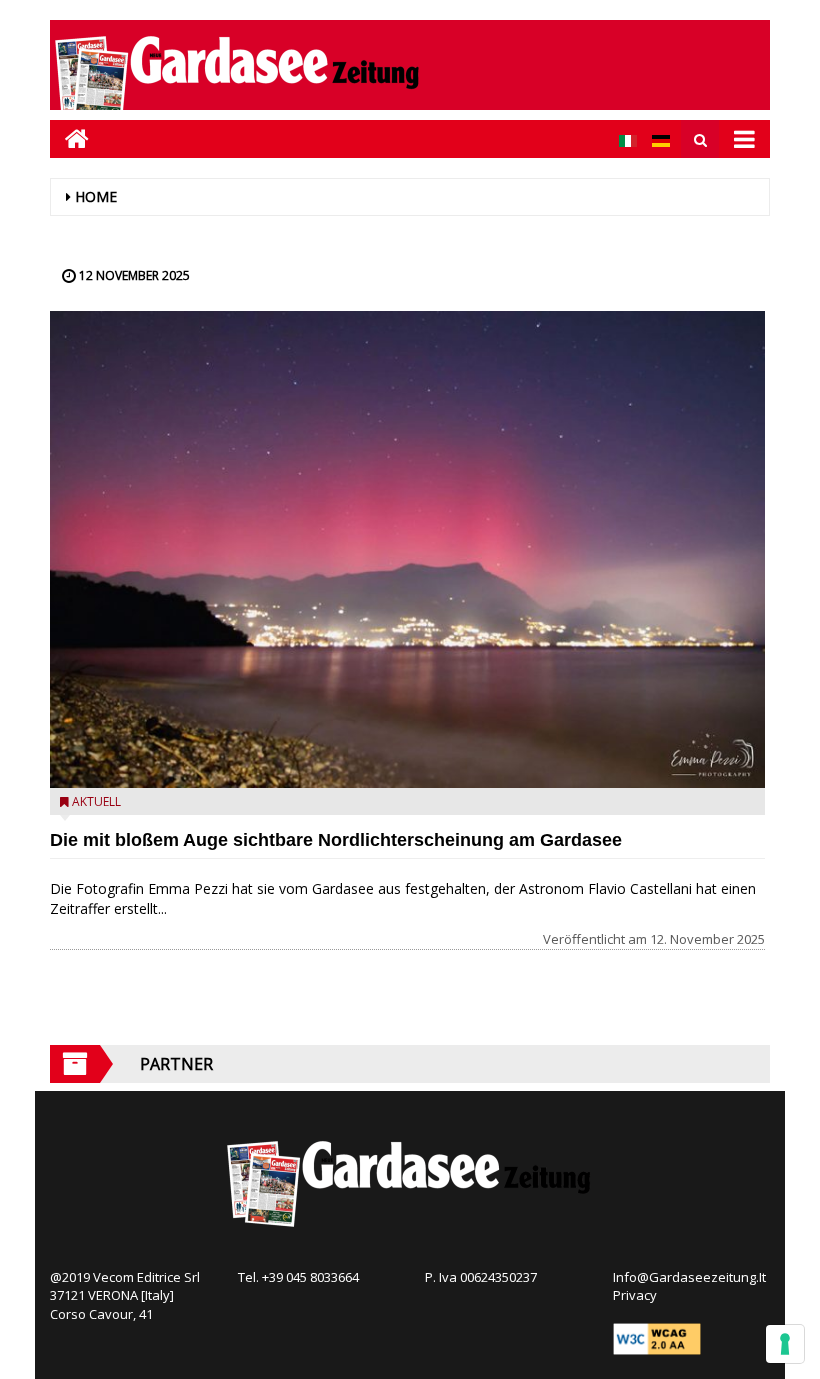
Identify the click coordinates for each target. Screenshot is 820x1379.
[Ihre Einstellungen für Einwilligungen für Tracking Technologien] (785, 1344)
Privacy (635, 1295)
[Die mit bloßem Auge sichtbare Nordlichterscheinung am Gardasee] (407, 549)
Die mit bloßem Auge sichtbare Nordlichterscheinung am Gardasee (336, 840)
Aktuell (96, 801)
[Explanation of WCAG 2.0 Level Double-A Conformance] (657, 1338)
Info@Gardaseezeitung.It (689, 1277)
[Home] (69, 138)
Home (96, 196)
